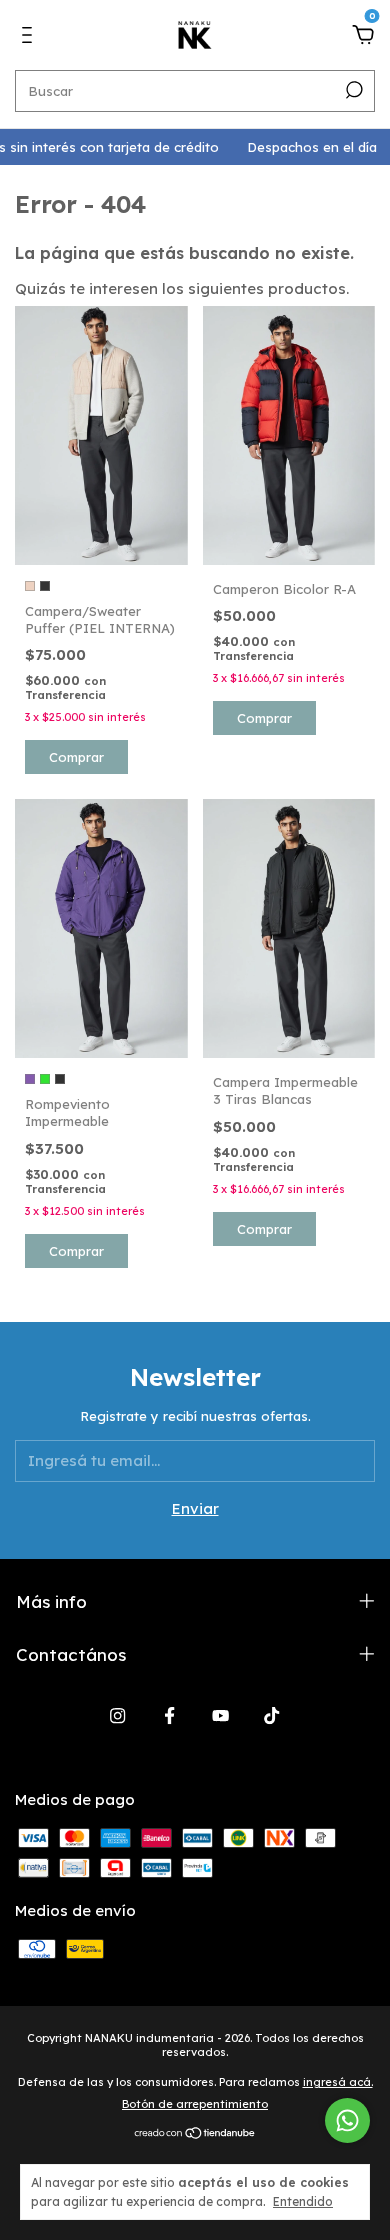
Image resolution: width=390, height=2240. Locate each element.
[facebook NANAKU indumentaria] (169, 1715)
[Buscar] (352, 90)
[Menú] (30, 37)
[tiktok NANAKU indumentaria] (271, 1715)
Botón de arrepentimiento (195, 2104)
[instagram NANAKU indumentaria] (117, 1715)
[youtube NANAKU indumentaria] (220, 1715)
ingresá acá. (338, 2082)
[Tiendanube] (195, 2133)
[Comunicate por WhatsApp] (347, 2120)
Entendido (303, 2201)
